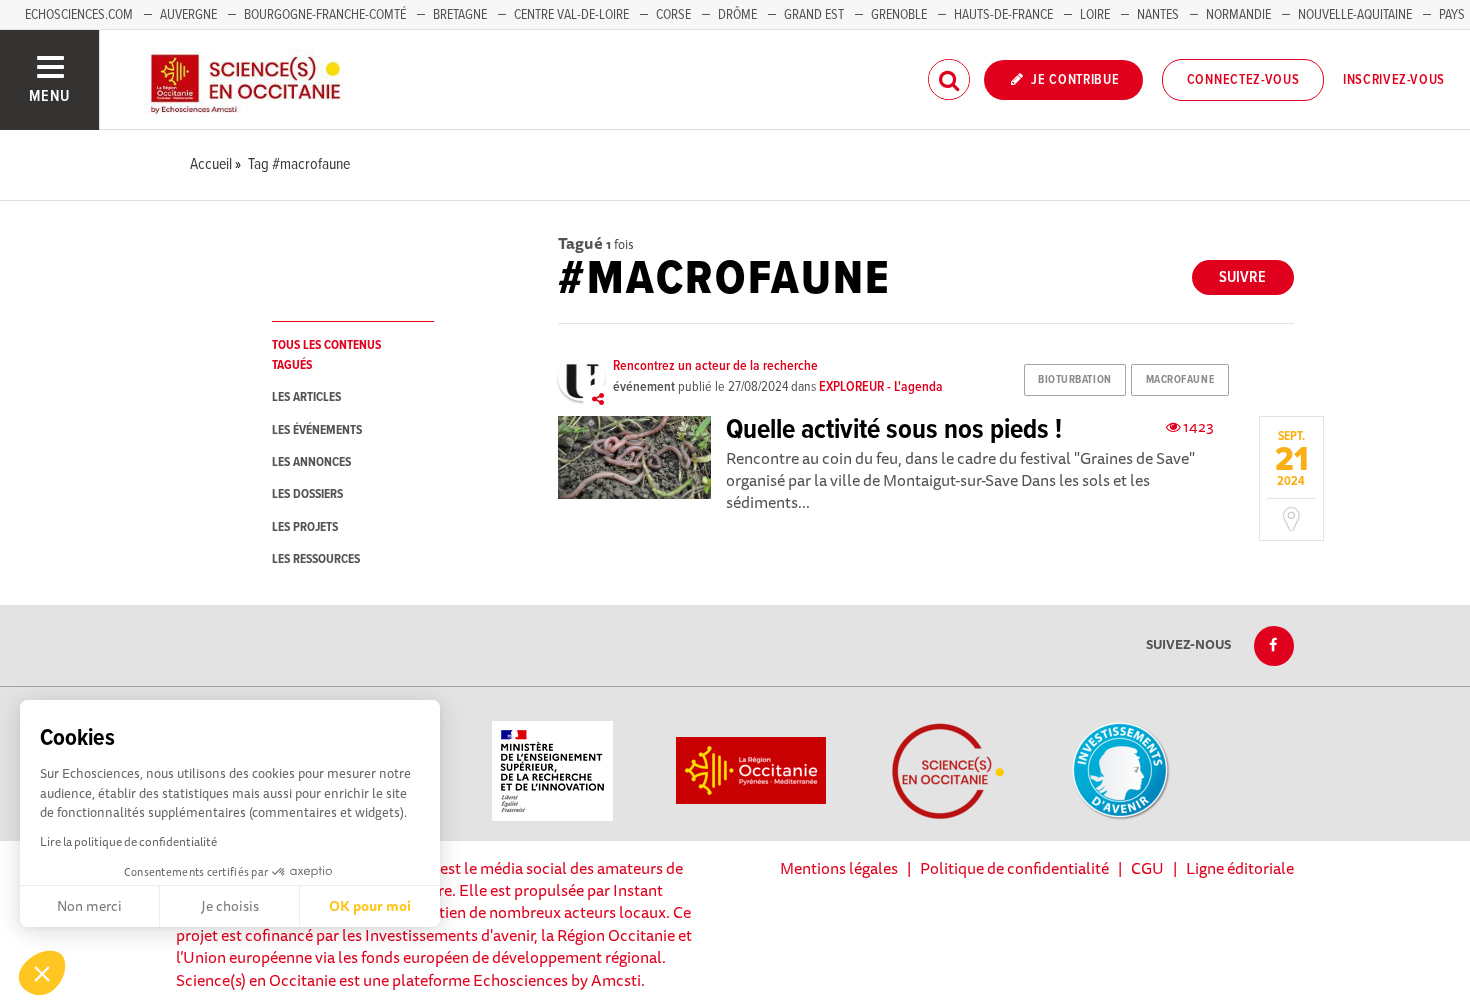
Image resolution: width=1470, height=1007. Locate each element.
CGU (1147, 868)
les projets (305, 527)
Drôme (737, 15)
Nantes (1158, 15)
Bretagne (460, 15)
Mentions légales (839, 868)
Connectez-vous (1243, 80)
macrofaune (1180, 380)
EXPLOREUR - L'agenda (881, 387)
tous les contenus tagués (326, 355)
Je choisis (230, 906)
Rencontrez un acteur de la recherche (715, 366)
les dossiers (307, 494)
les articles (306, 397)
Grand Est (814, 15)
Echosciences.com (79, 15)
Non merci (89, 906)
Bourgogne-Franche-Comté (325, 15)
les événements (317, 430)
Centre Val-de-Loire (571, 15)
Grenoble (900, 15)
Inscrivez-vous (1394, 80)
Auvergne (188, 15)
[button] (42, 973)
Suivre (1242, 277)
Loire (1095, 15)
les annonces (311, 462)
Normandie (1238, 15)
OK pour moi (370, 906)
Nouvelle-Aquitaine (1355, 15)
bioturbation (1075, 380)
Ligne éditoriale (1240, 868)
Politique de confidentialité (1014, 868)
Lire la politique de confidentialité (128, 841)
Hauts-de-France (1003, 15)
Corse (673, 15)
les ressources (316, 559)
